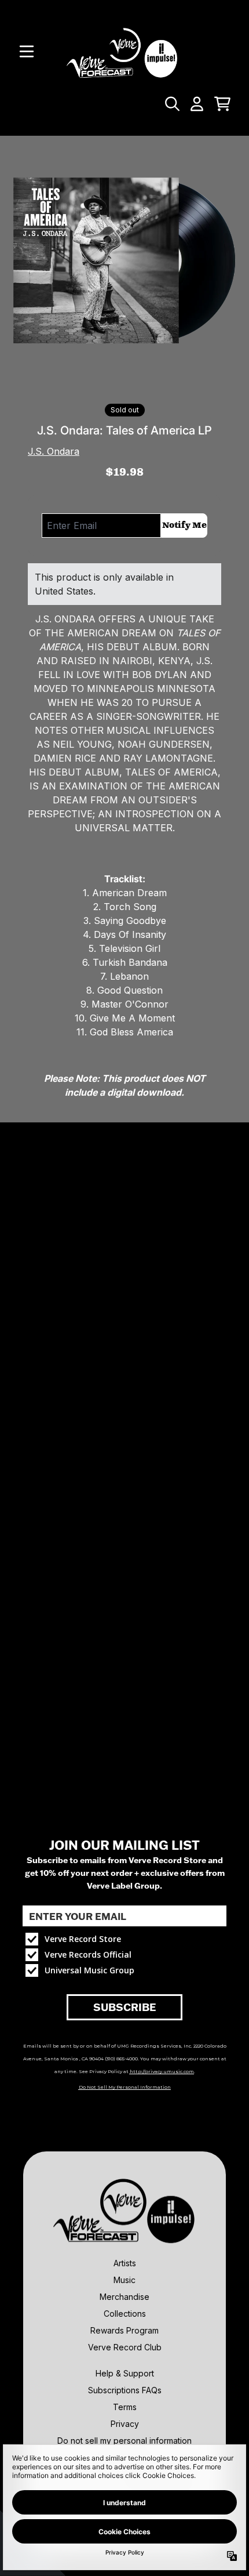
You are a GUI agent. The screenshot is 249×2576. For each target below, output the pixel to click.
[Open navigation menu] (27, 52)
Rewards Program (124, 2330)
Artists (125, 2263)
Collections (125, 2314)
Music (124, 2280)
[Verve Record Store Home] (124, 51)
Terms (125, 2407)
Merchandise (124, 2297)
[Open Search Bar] (171, 104)
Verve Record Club (125, 2347)
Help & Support (125, 2373)
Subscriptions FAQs (125, 2390)
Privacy (125, 2424)
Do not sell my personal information (124, 2441)
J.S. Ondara (54, 451)
